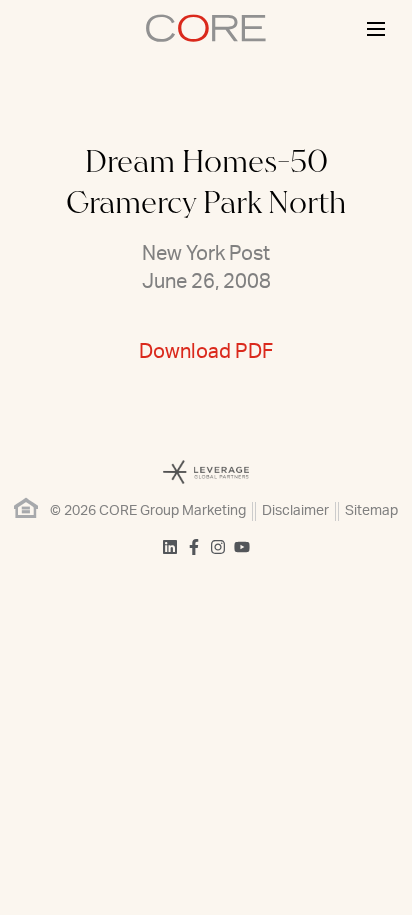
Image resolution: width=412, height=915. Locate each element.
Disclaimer (295, 511)
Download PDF (206, 352)
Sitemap (371, 511)
